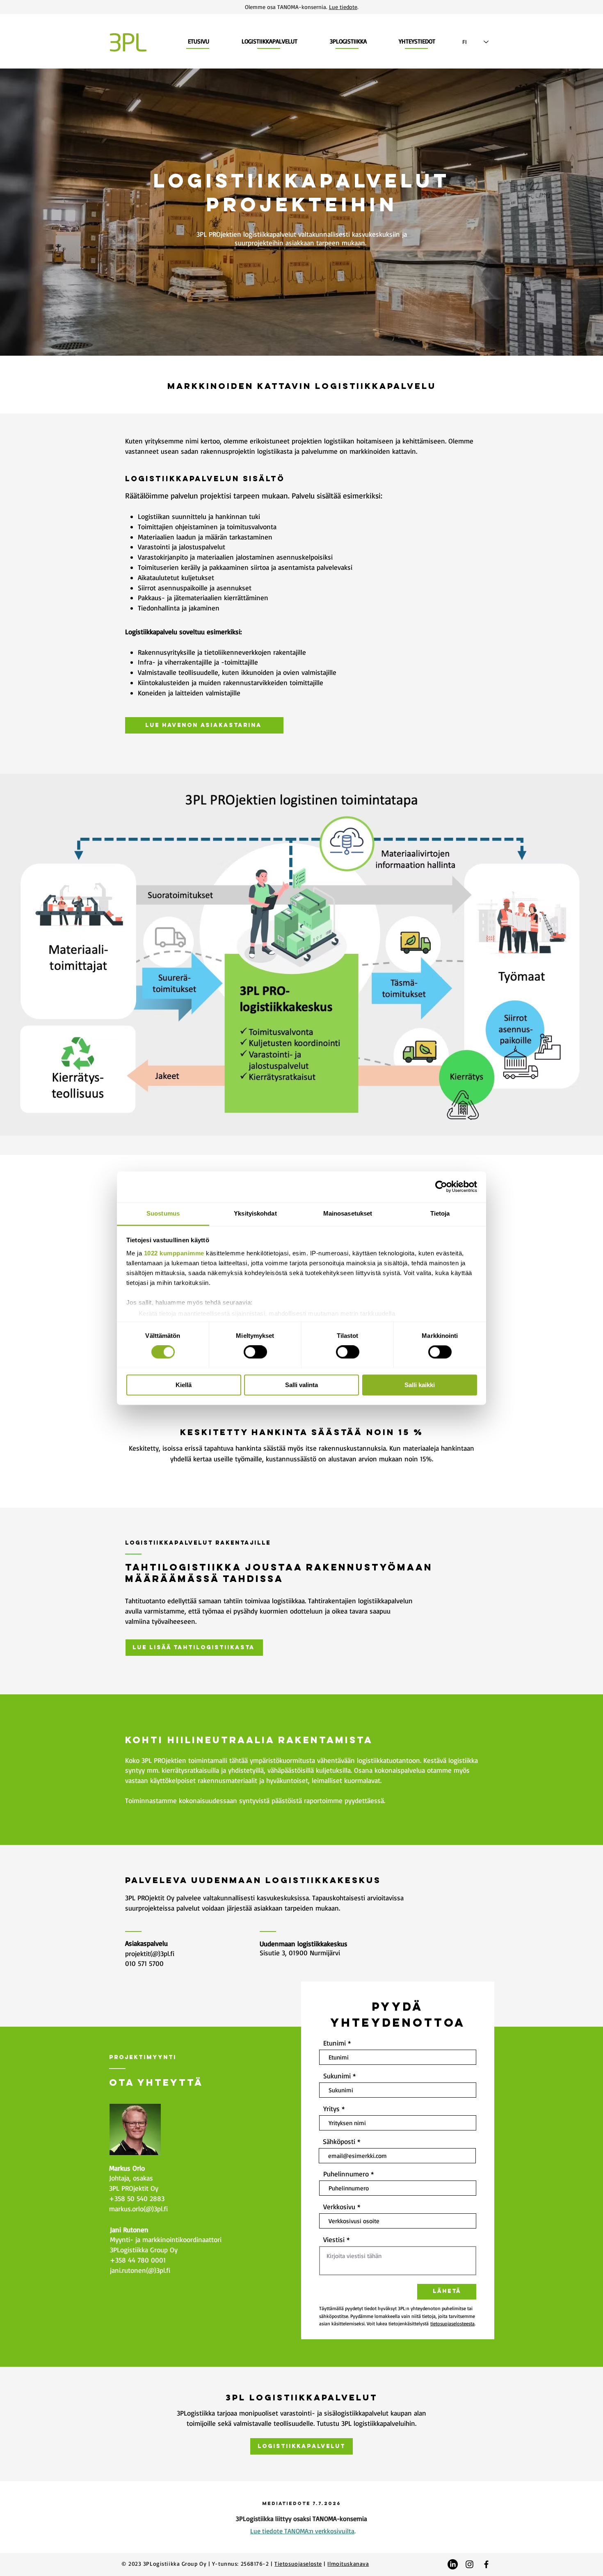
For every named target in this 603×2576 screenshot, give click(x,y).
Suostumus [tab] (163, 1213)
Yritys (331, 2109)
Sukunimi (337, 2076)
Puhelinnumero (346, 2174)
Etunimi (335, 2043)
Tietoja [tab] (440, 1213)
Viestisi (334, 2239)
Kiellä (184, 1385)
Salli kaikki (420, 1385)
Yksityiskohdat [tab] (255, 1213)
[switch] (255, 1352)
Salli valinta (301, 1385)
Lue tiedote (343, 7)
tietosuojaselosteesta (452, 2323)
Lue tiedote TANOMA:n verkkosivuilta (302, 2531)
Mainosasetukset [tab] (348, 1213)
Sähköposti (339, 2141)
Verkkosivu (339, 2207)
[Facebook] (486, 2564)
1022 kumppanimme (174, 1253)
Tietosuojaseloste (298, 2563)
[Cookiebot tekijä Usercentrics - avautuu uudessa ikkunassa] (441, 1186)
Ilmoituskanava (348, 2563)
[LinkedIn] (453, 2564)
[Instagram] (469, 2564)
